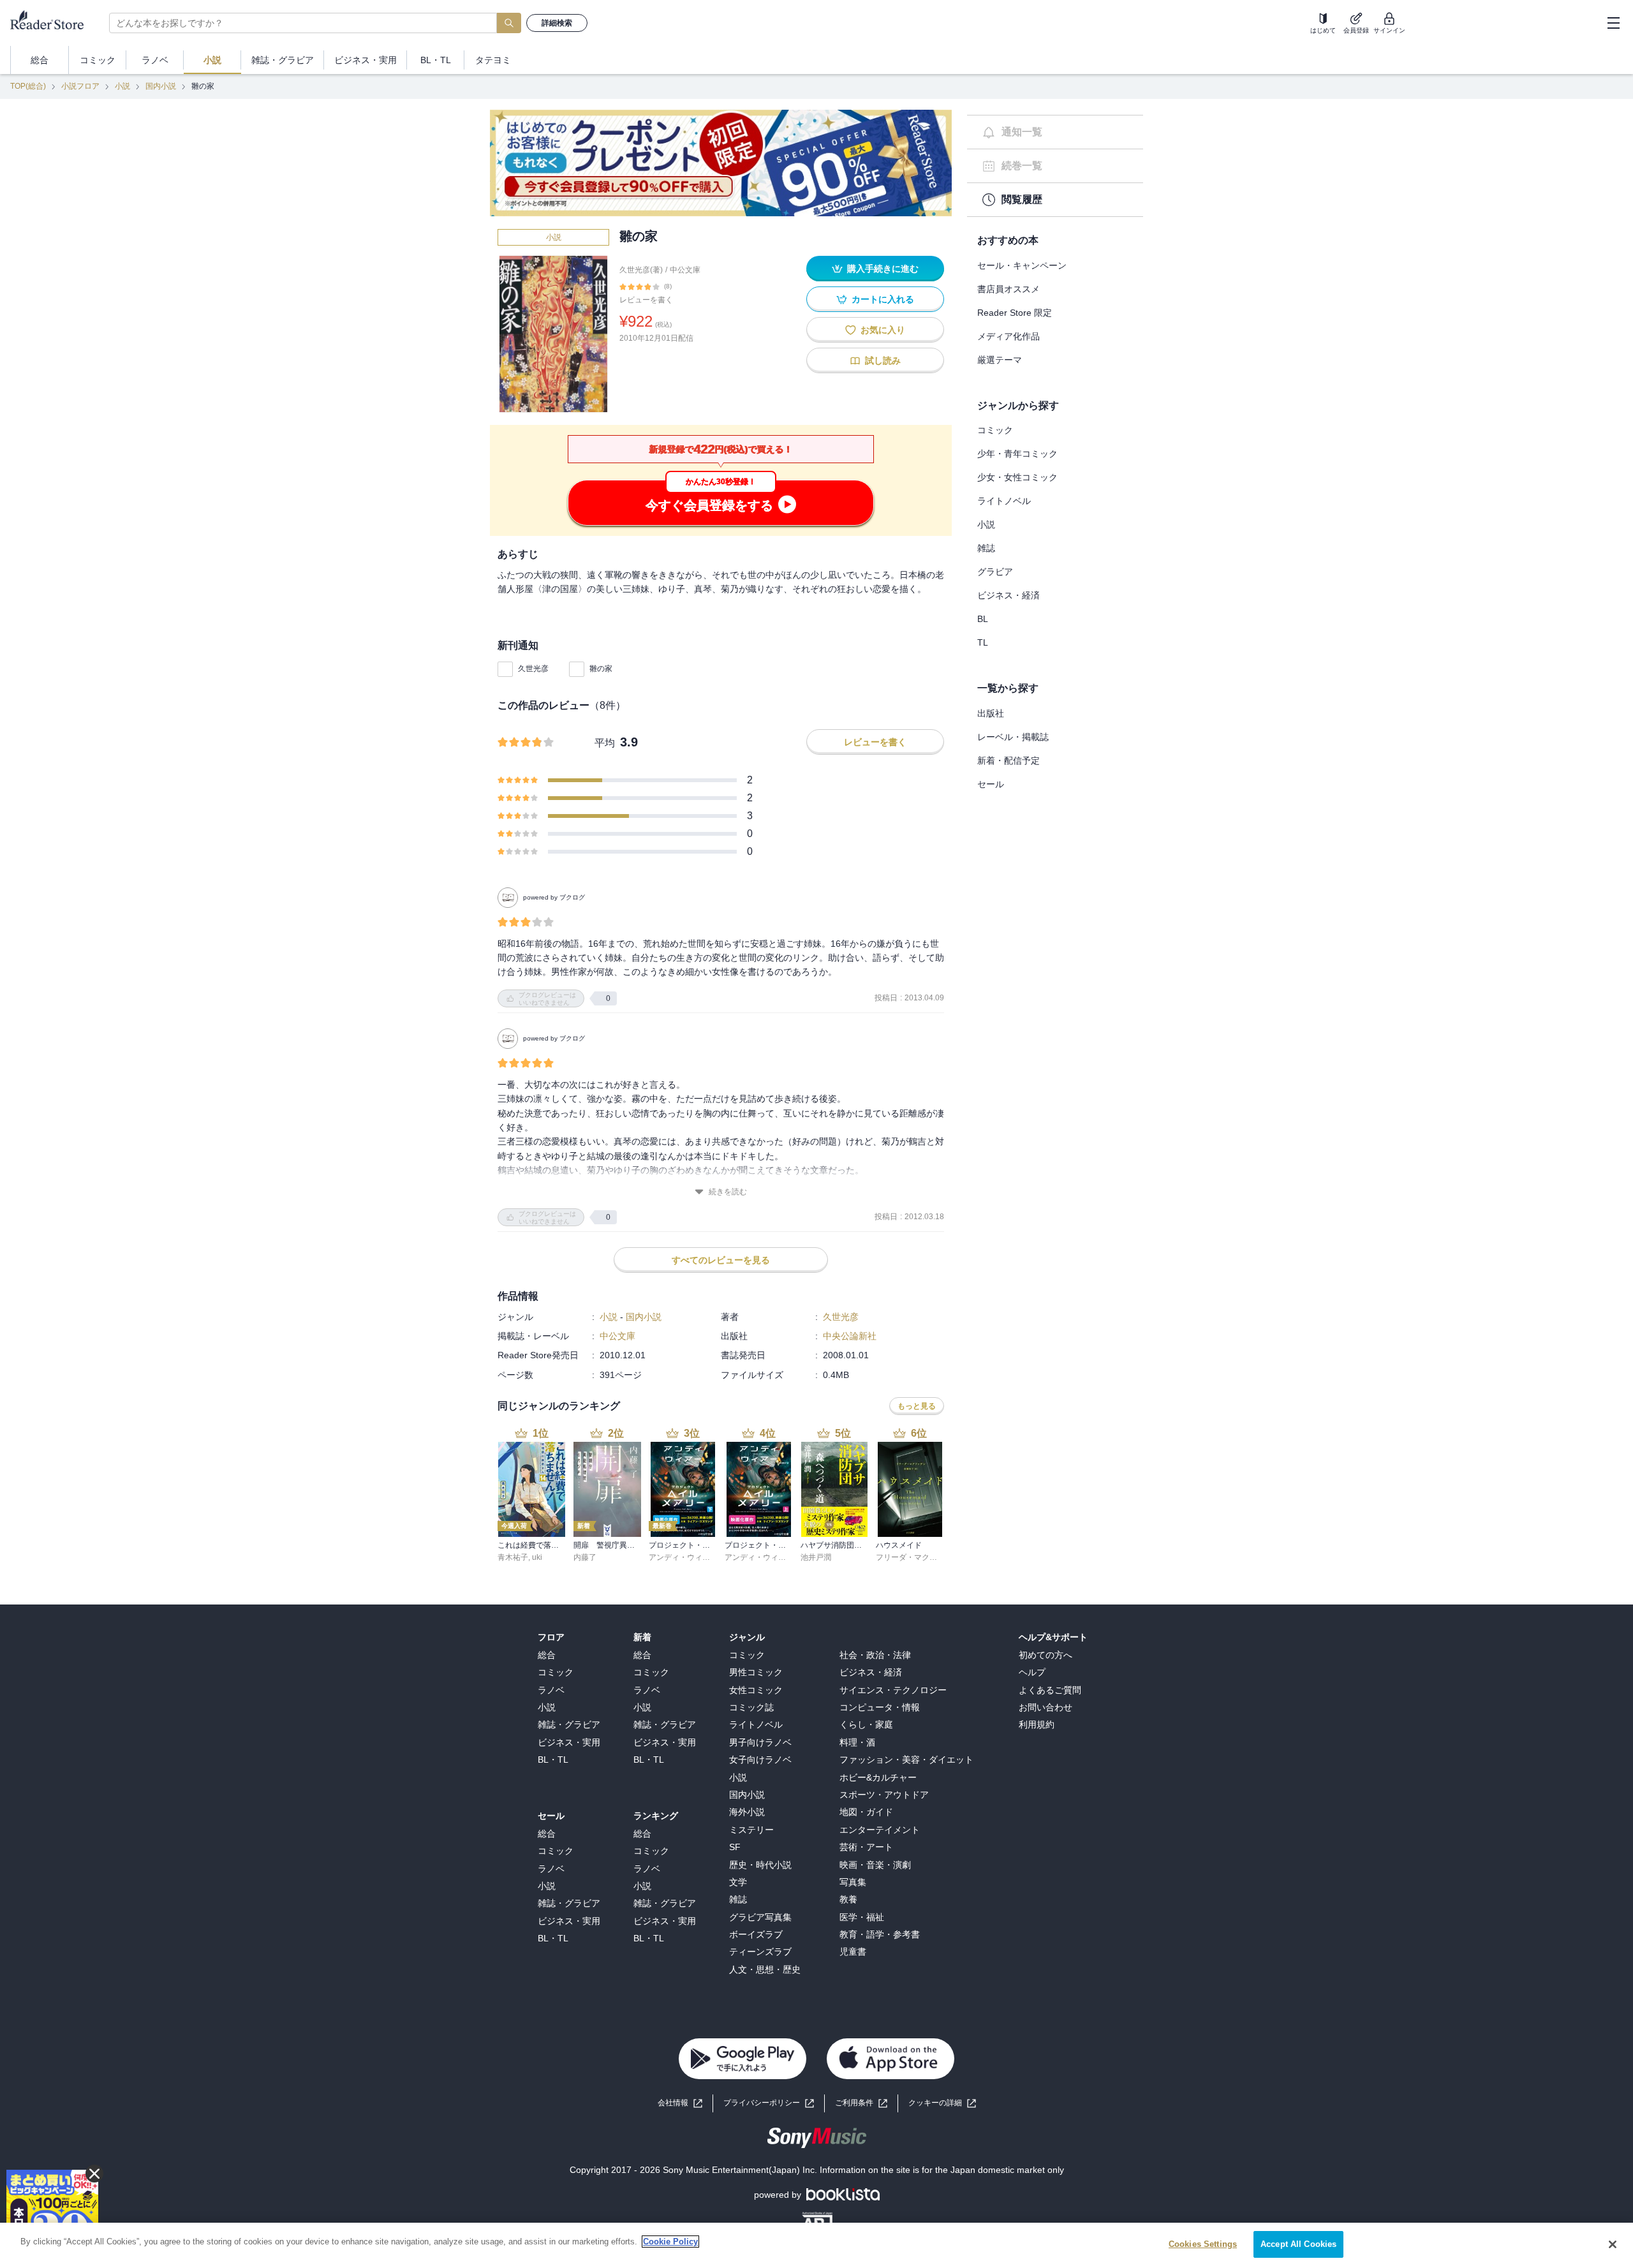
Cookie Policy (670, 2242)
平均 (605, 743)
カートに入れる (883, 299)
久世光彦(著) (641, 270)
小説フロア (80, 86)
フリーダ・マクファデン (918, 1557)
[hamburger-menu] (1613, 23)
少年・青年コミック (1017, 454)
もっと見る (917, 1406)
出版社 (991, 713)
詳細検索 (557, 23)
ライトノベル (1004, 501)
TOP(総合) (28, 86)
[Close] (1613, 2244)
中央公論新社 (850, 1336)
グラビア (995, 572)
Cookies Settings (1203, 2244)
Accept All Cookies (1298, 2244)
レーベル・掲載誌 (1013, 737)
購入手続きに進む (883, 269)
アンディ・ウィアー (683, 1557)
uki (537, 1557)
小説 (122, 86)
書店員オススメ (1009, 289)
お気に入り (883, 330)
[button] (942, 2103)
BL (983, 619)
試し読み (883, 360)
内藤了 (585, 1557)
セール (991, 784)
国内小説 (161, 86)
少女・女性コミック (1017, 477)
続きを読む (728, 1192)
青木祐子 (513, 1557)
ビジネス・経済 (1009, 595)
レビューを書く (646, 300)
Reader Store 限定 (1015, 313)
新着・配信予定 (1009, 760)
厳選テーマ (1000, 360)
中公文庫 (685, 270)
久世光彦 (533, 669)
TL (983, 642)
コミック (995, 430)
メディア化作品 (1009, 336)
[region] (816, 2245)
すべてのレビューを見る (721, 1260)
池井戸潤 (816, 1557)
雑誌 (986, 548)
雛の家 (601, 669)
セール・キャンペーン (1022, 265)
